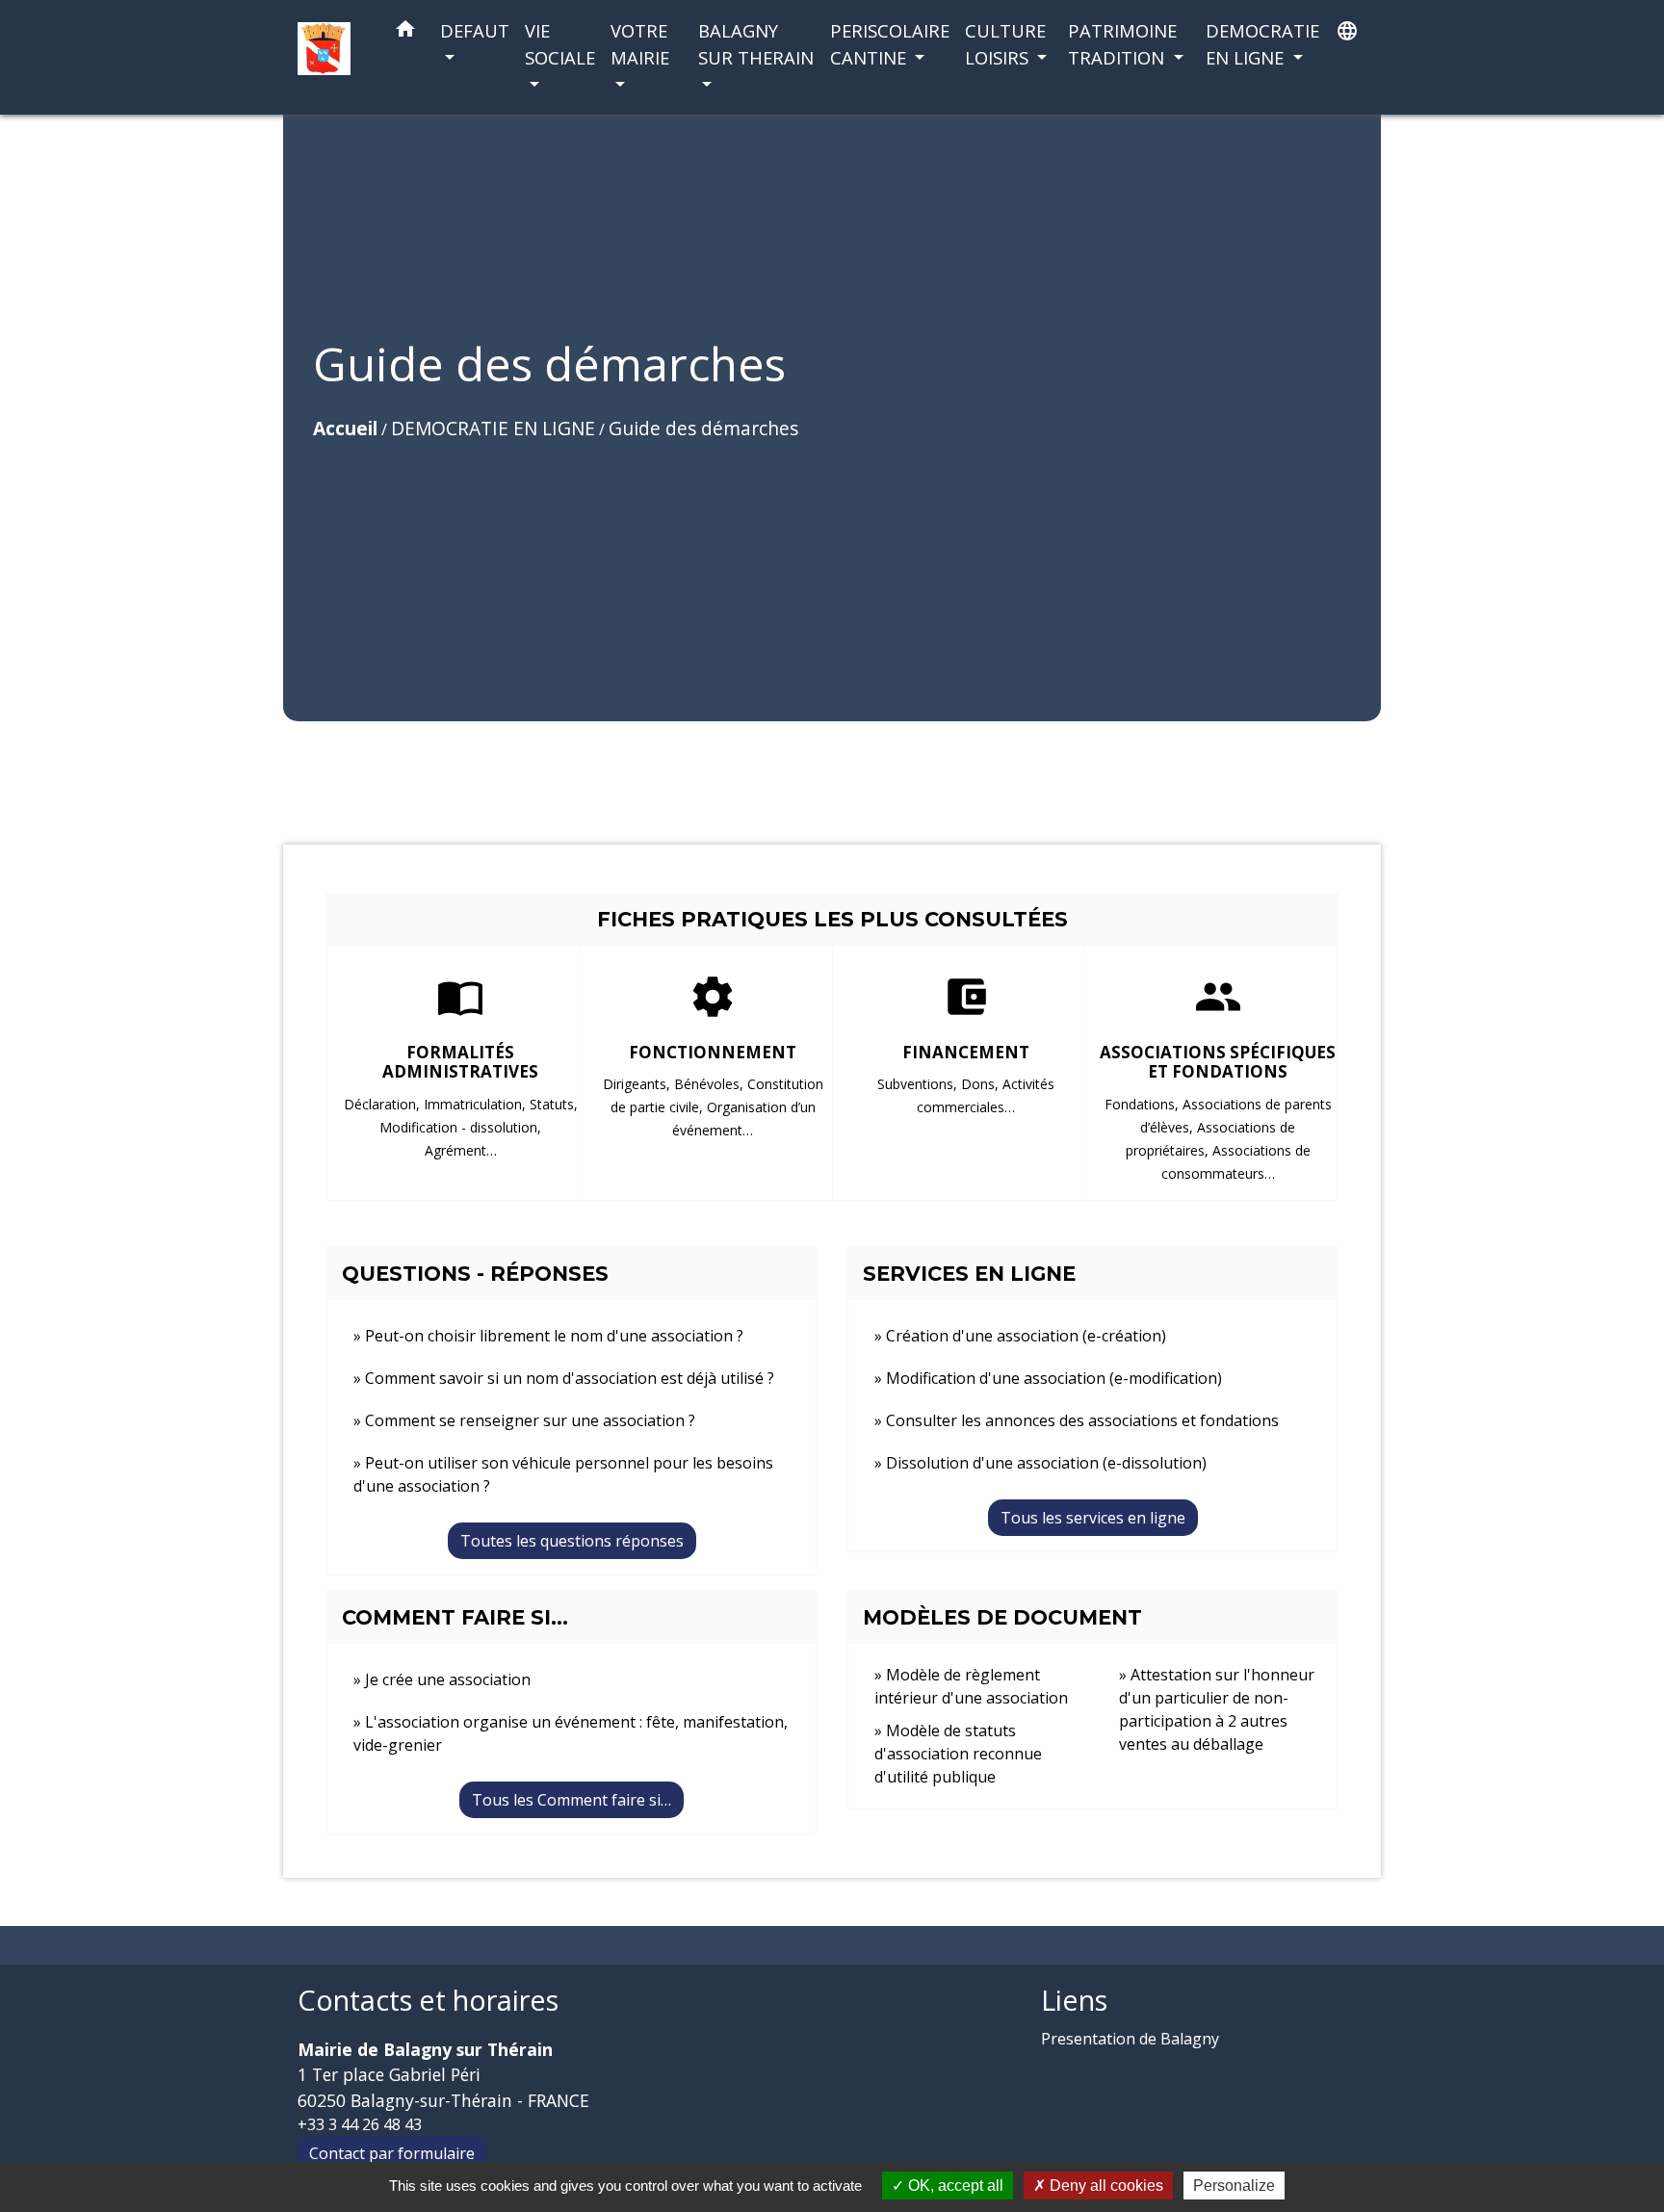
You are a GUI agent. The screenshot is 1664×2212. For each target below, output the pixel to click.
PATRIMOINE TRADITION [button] (1122, 44)
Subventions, (919, 1084)
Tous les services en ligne (1093, 1518)
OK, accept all (954, 2186)
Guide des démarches (703, 428)
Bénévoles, (711, 1084)
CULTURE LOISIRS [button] (1005, 44)
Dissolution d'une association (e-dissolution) (1046, 1463)
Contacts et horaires (428, 2001)
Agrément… (461, 1150)
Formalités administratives (460, 1062)
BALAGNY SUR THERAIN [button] (756, 44)
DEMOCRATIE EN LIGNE (493, 428)
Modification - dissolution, (460, 1127)
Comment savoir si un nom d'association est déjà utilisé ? (570, 1378)
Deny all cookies (1105, 2186)
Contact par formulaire (392, 2153)
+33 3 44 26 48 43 (360, 2124)
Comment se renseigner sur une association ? (530, 1420)
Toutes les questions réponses (572, 1541)
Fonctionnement (713, 1052)
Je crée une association (448, 1679)
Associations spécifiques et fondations (1218, 1062)
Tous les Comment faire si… (572, 1800)
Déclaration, (384, 1104)
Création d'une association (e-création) (1026, 1336)
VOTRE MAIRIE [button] (640, 44)
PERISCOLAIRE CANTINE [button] (890, 44)
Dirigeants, (638, 1084)
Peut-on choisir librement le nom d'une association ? (554, 1336)
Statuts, (554, 1104)
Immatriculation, (477, 1104)
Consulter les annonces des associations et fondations (1082, 1420)
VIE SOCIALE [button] (560, 44)
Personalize (1234, 2186)
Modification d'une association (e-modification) (1054, 1378)
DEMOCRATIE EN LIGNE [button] (1262, 44)
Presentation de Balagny (1130, 2039)
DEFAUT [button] (475, 30)
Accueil (345, 428)
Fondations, (1144, 1104)
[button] (405, 32)
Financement (966, 1052)
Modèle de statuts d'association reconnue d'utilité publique (958, 1754)
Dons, (982, 1084)
